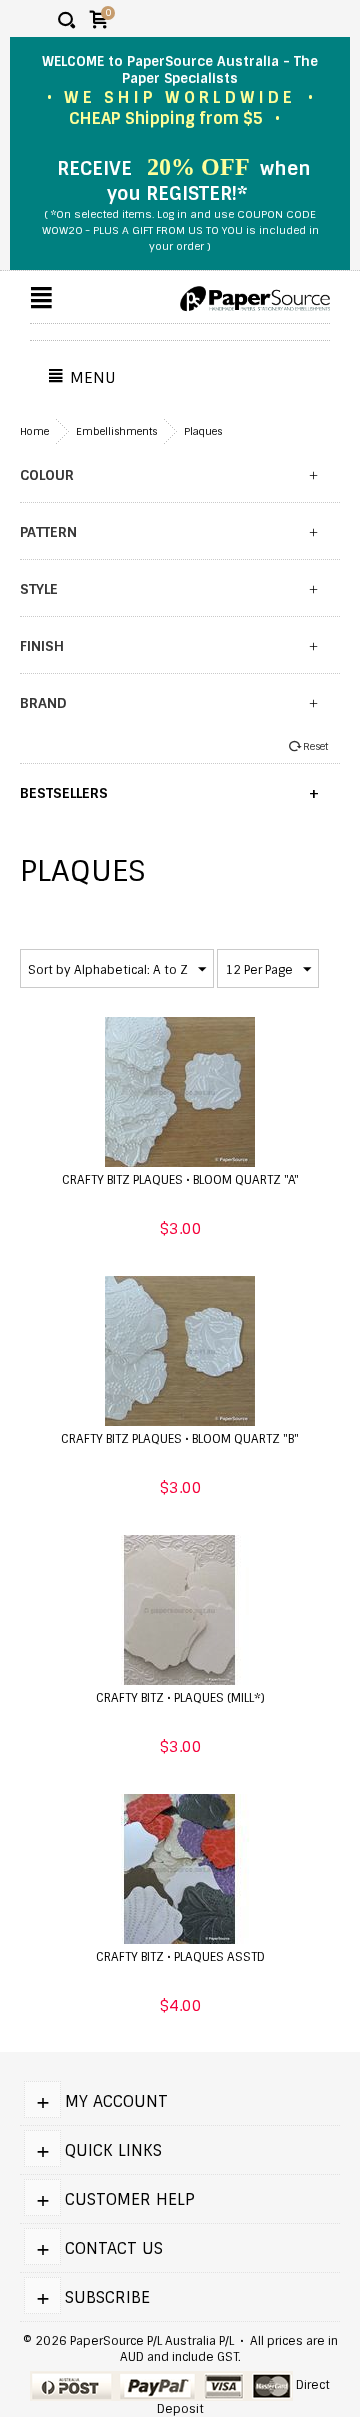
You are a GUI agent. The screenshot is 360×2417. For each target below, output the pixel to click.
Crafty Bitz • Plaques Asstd (180, 1957)
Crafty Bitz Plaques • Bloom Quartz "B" (180, 1439)
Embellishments (116, 431)
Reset (315, 746)
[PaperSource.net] (255, 299)
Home (34, 431)
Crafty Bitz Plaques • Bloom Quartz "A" (180, 1180)
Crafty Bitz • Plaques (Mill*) (180, 1698)
